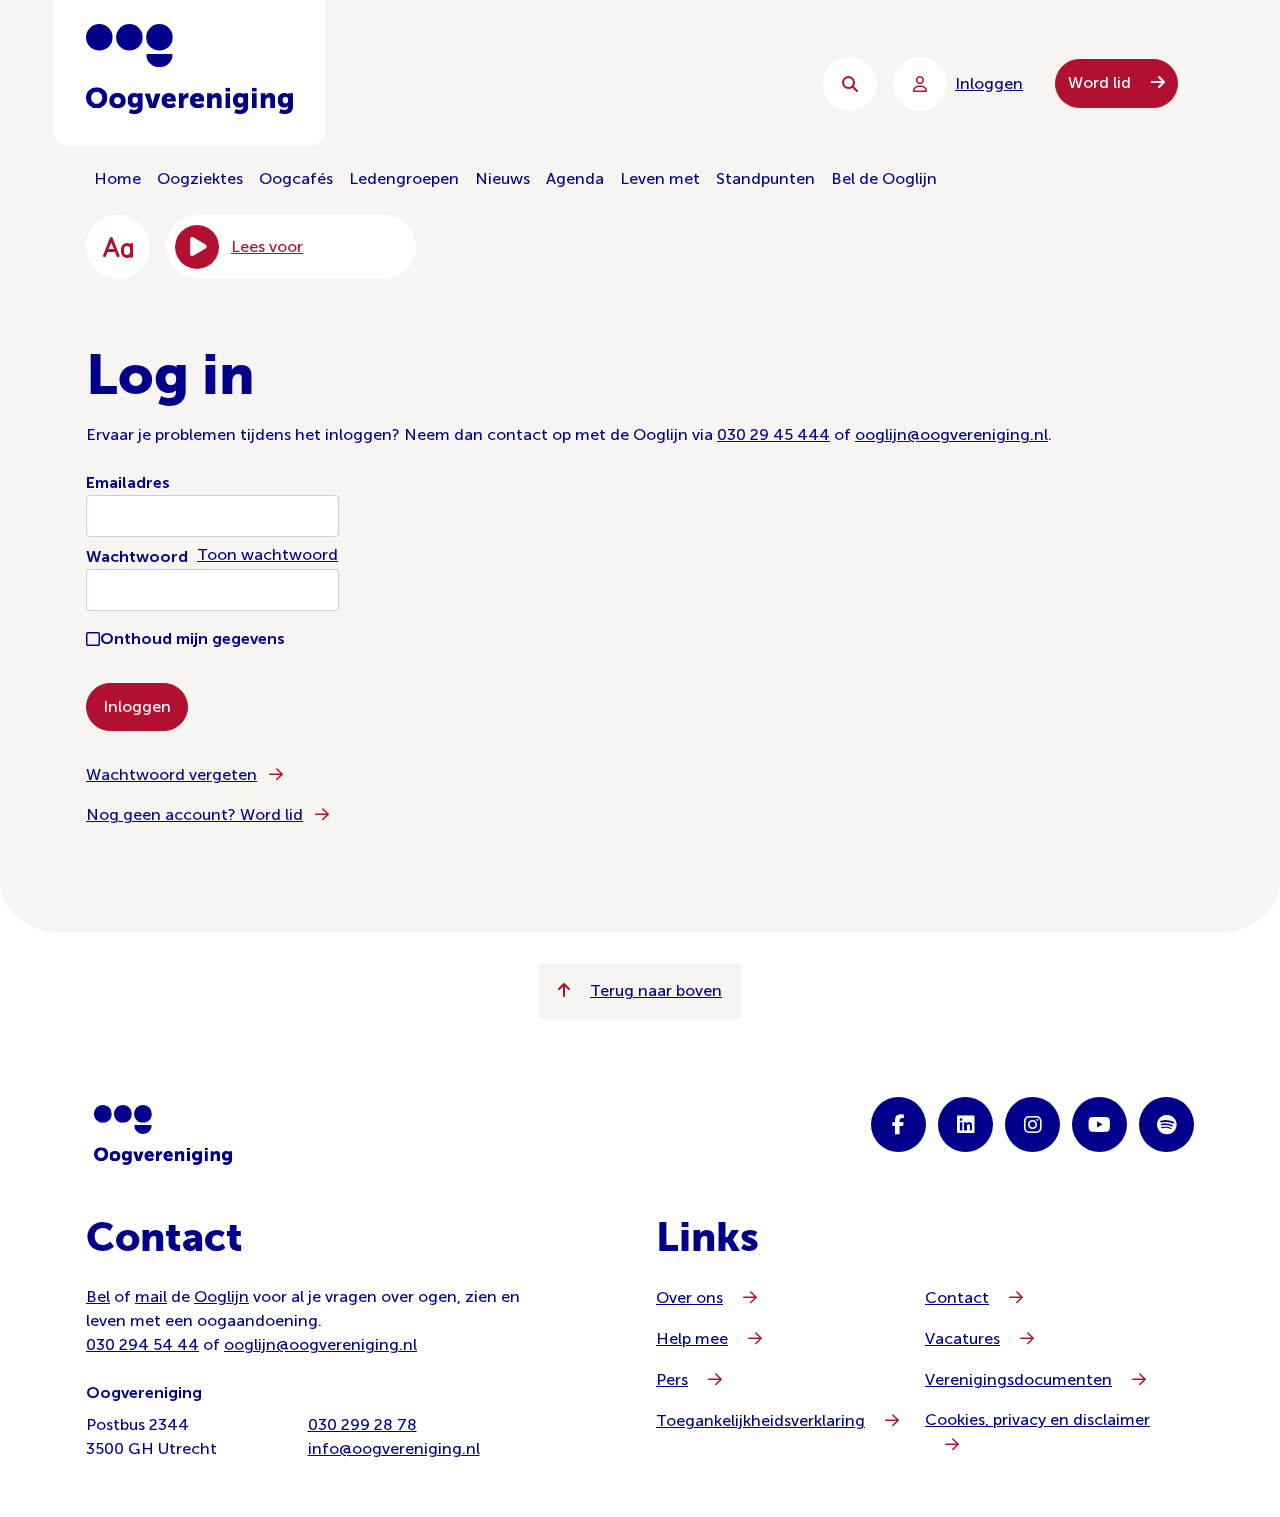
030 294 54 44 (142, 1344)
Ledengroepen (404, 178)
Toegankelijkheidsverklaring (760, 1420)
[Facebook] (898, 1124)
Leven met (660, 178)
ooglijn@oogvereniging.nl (951, 434)
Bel (98, 1296)
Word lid (1101, 82)
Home (117, 178)
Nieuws (502, 178)
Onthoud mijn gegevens (192, 638)
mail (151, 1296)
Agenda (575, 178)
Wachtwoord (137, 556)
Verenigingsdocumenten (1018, 1379)
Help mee (692, 1338)
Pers (672, 1379)
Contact (957, 1297)
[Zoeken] (850, 84)
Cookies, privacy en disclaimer (1037, 1419)
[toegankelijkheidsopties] (118, 247)
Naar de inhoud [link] (490, 83)
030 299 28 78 (362, 1424)
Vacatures (962, 1338)
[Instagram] (1032, 1124)
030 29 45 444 (773, 434)
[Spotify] (1166, 1124)
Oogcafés (296, 178)
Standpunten (765, 178)
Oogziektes (200, 178)
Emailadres (128, 482)
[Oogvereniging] (163, 1135)
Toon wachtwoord (267, 554)
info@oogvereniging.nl (394, 1448)
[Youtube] (1099, 1124)
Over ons (689, 1297)
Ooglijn (221, 1296)
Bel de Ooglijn (884, 178)
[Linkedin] (965, 1124)
